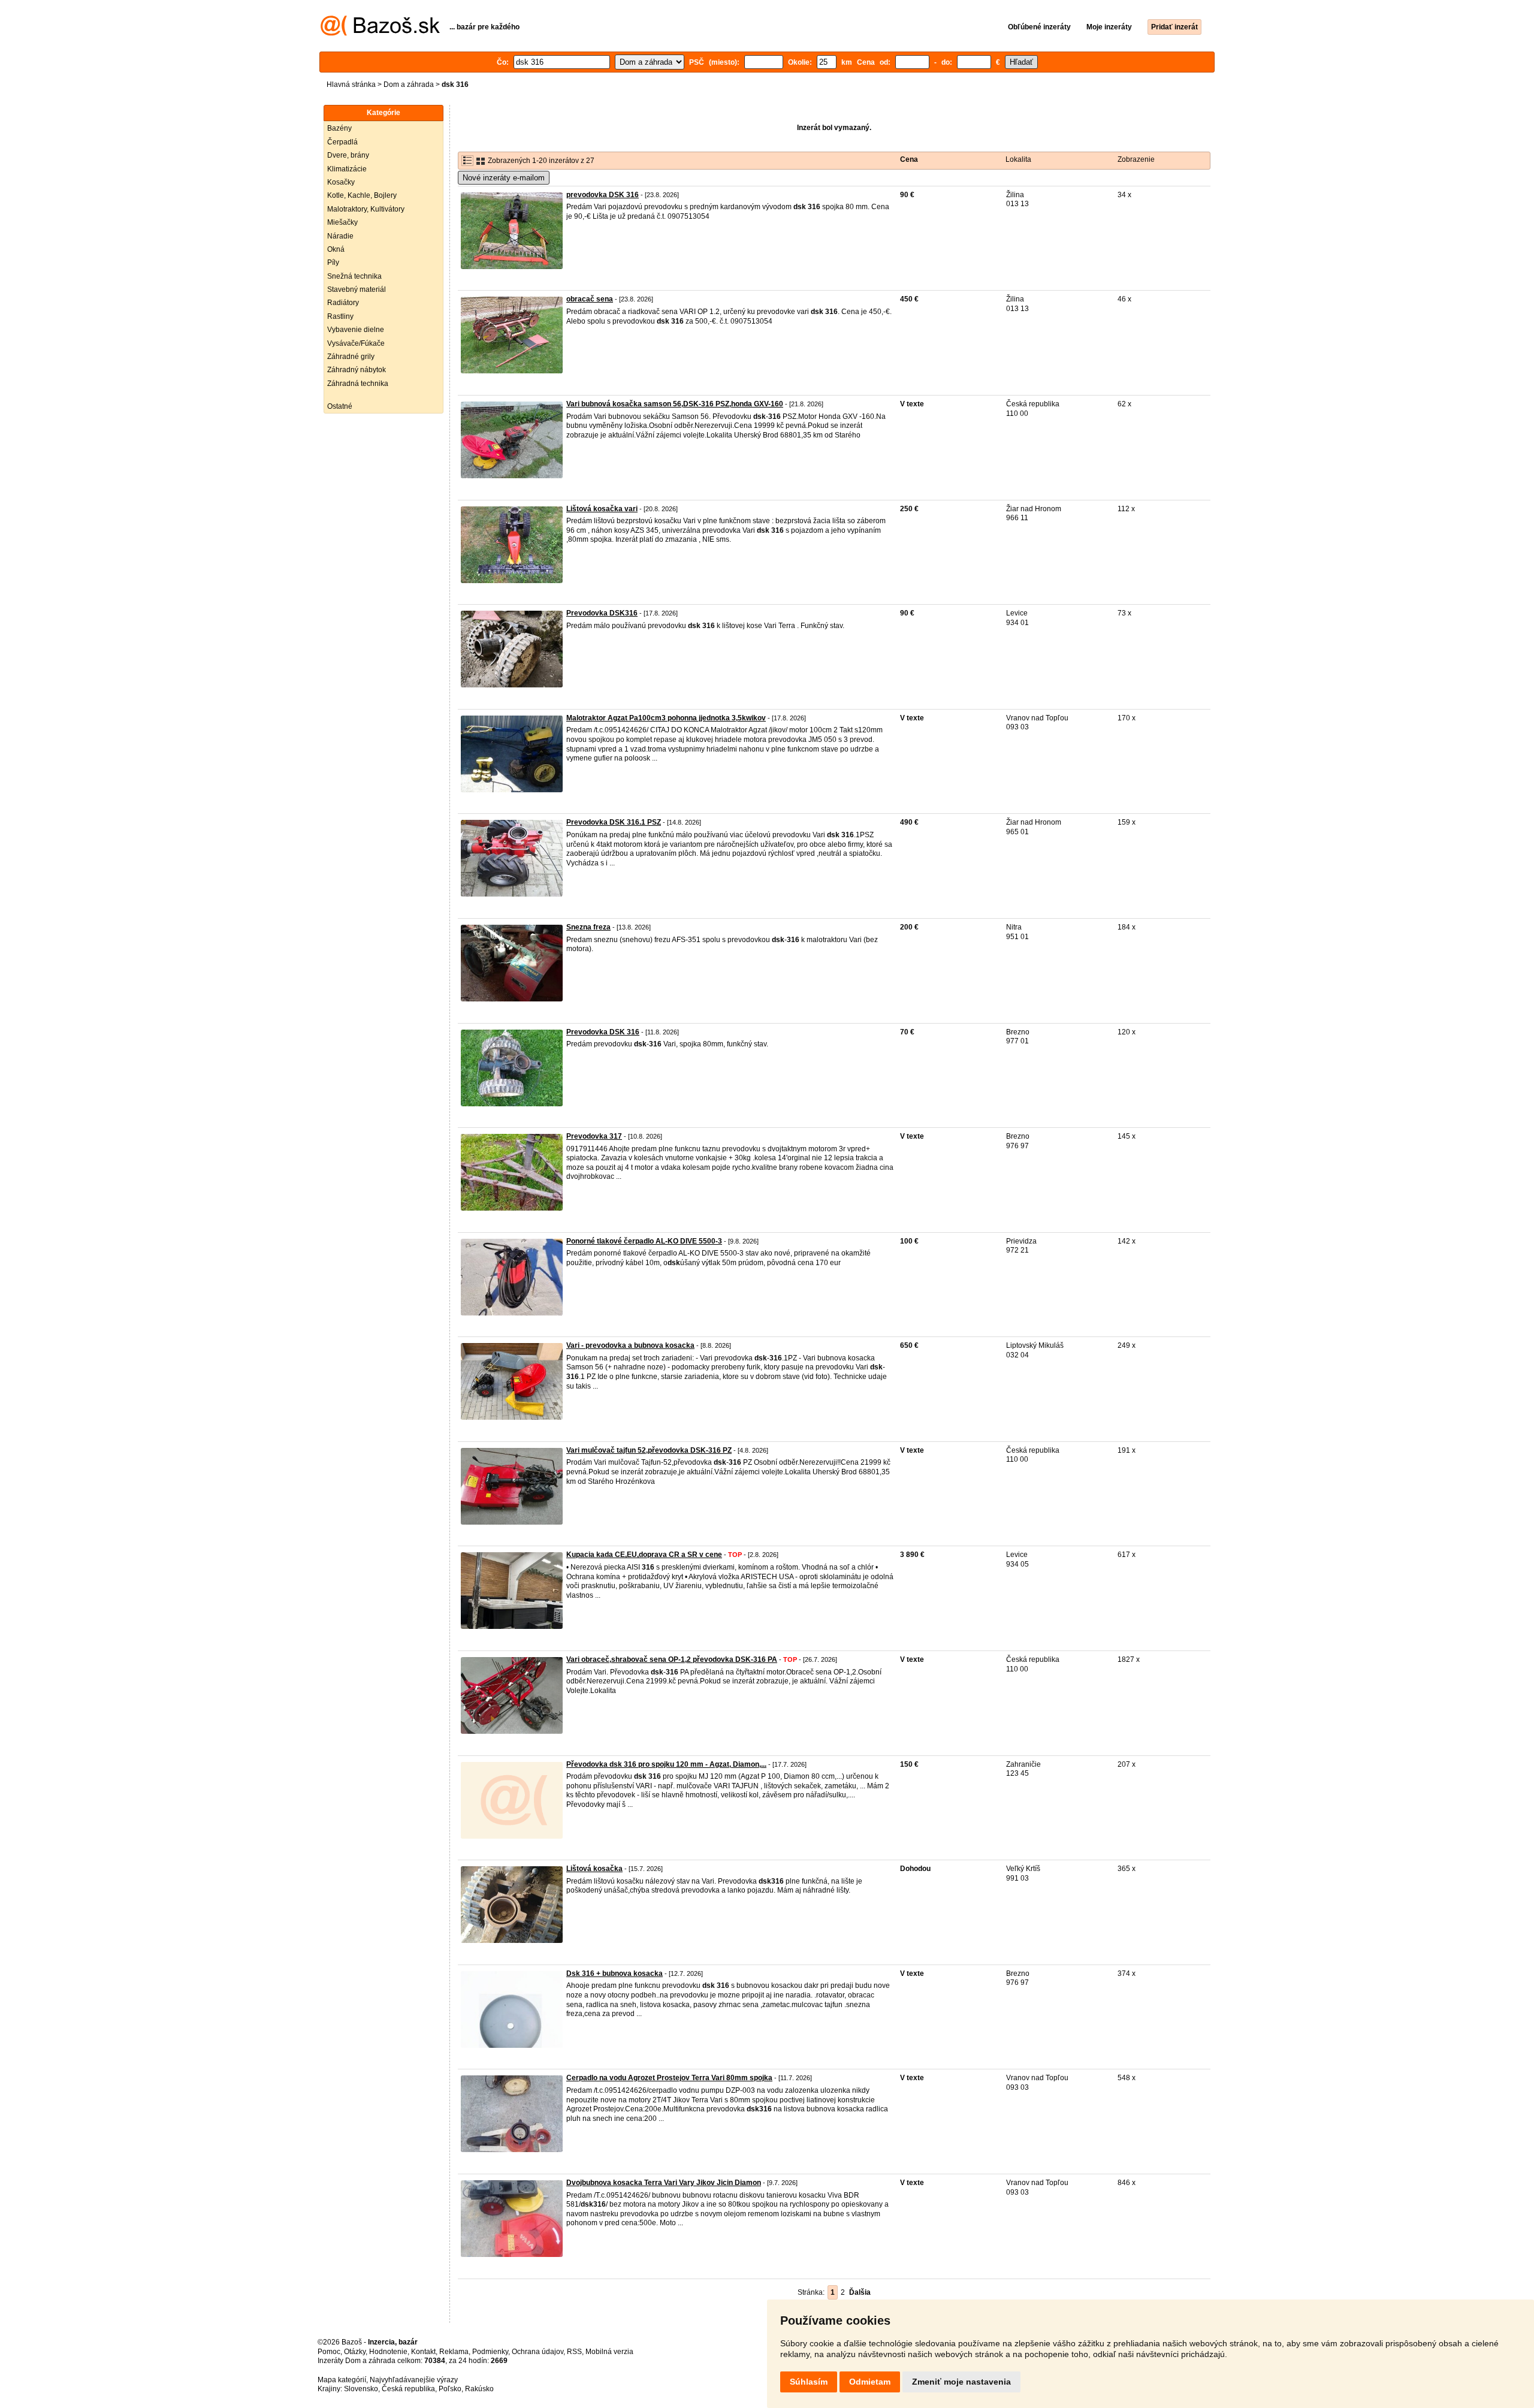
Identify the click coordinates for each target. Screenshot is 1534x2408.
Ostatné (340, 406)
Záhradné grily (351, 357)
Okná (336, 249)
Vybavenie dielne (356, 330)
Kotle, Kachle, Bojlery (362, 195)
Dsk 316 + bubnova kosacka (614, 1974)
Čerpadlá (342, 142)
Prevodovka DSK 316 (603, 1032)
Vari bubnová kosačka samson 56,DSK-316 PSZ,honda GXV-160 (675, 404)
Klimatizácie (347, 169)
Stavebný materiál (357, 289)
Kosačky (341, 182)
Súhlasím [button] (809, 2382)
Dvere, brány (348, 155)
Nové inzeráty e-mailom (504, 178)
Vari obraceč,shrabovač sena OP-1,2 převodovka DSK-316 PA (672, 1659)
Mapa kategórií (342, 2380)
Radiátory (343, 303)
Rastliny (340, 316)
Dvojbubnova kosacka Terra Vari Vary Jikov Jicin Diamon (664, 2183)
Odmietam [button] (870, 2382)
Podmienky (490, 2352)
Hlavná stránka (351, 85)
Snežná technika (354, 276)
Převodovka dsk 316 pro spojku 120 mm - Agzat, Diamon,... (666, 1764)
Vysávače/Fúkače (356, 343)
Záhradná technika (358, 384)
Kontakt (423, 2352)
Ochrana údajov (537, 2352)
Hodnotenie (388, 2352)
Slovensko (361, 2389)
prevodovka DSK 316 (603, 195)
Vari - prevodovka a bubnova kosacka (630, 1345)
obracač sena (590, 299)
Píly (333, 262)
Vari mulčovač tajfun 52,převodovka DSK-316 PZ (649, 1450)
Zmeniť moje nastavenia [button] (961, 2382)
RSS (574, 2352)
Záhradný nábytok (357, 370)
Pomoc (329, 2352)
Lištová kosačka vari (602, 509)
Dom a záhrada (409, 85)
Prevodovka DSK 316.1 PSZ (614, 822)
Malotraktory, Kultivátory (366, 209)
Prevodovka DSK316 (602, 613)
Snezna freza (588, 927)
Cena (909, 159)
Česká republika (408, 2389)
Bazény (339, 128)
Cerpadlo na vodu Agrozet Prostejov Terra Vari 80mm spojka (669, 2078)
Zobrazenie (1136, 159)
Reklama (454, 2352)
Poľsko (450, 2389)
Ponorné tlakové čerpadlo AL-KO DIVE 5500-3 (644, 1241)
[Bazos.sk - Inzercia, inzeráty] (380, 34)
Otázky (355, 2352)
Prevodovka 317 (594, 1136)
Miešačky (342, 222)
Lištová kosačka (594, 1869)
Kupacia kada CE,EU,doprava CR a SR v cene (644, 1555)
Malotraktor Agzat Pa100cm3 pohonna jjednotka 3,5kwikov (666, 718)
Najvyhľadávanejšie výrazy (414, 2380)
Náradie (340, 236)
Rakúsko (479, 2389)
